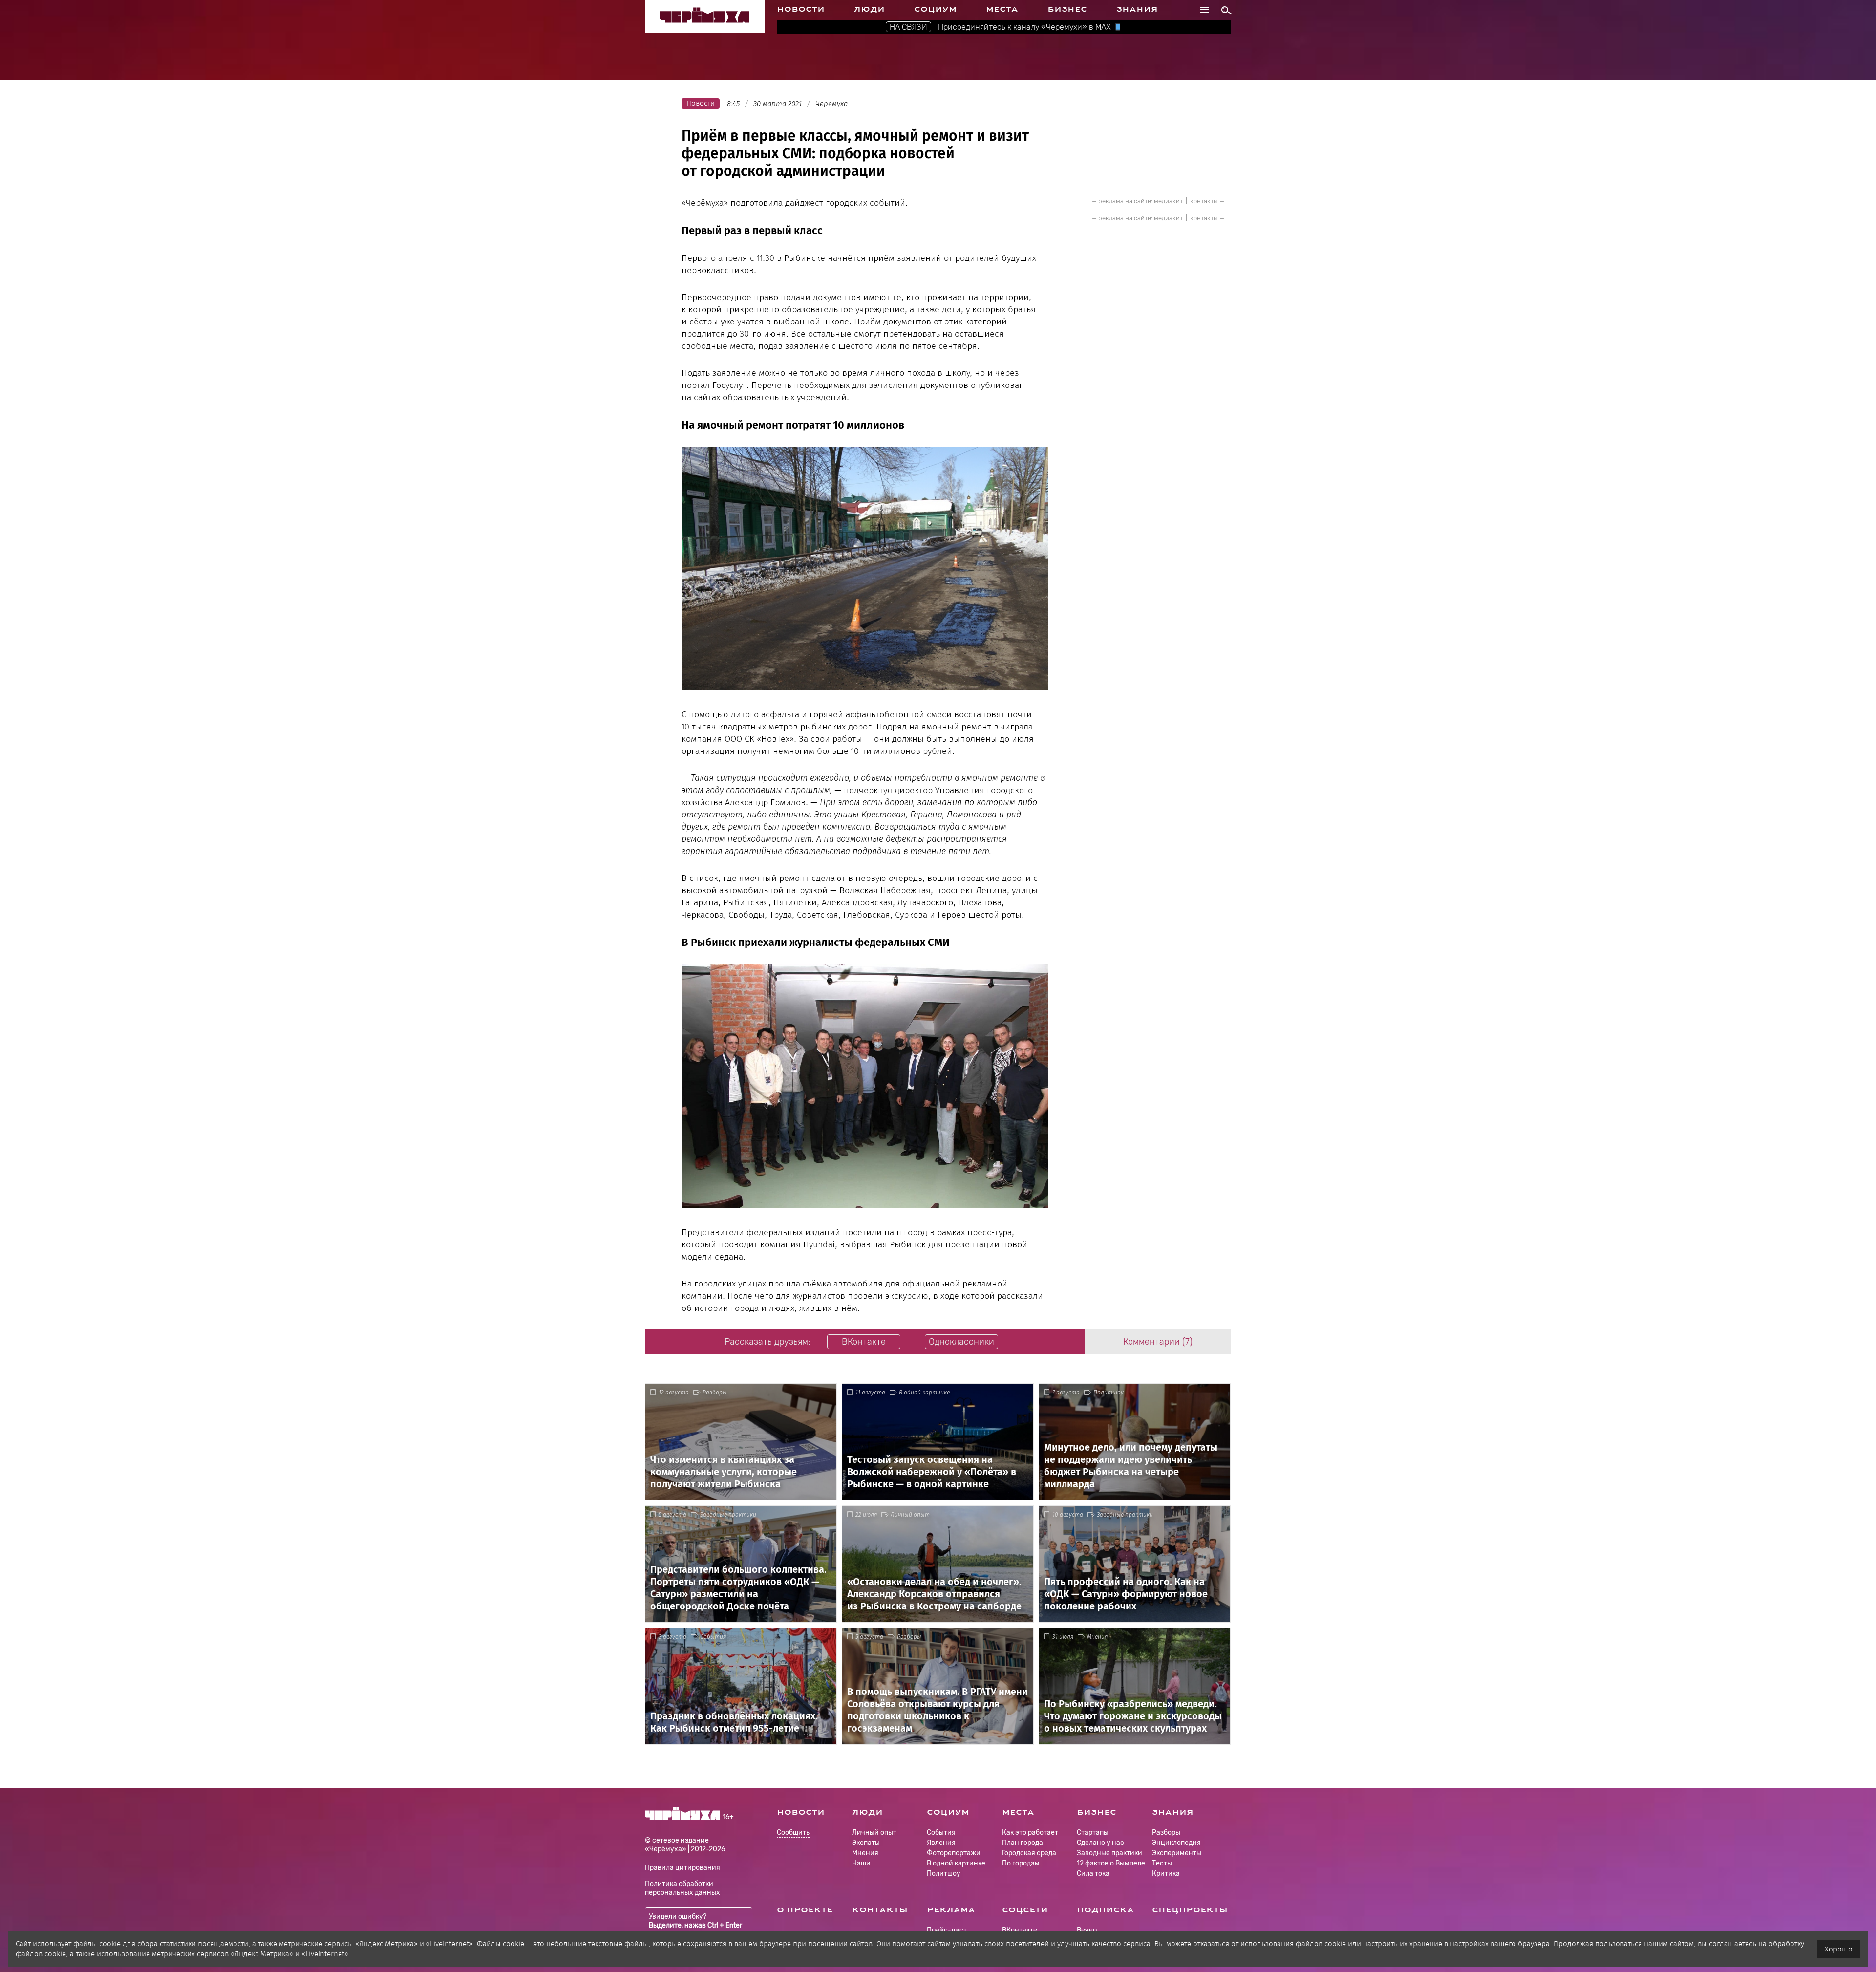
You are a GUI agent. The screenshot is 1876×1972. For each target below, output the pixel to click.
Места (1002, 9)
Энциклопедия (1176, 1843)
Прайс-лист (947, 1930)
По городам (1021, 1863)
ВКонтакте (1020, 1930)
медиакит (1168, 201)
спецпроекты (1190, 1910)
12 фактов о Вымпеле (1111, 1863)
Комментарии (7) (1158, 1342)
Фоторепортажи (954, 1853)
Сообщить (793, 1833)
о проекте (805, 1910)
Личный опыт (910, 1515)
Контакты (880, 1910)
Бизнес (1067, 9)
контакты (1204, 201)
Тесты (1162, 1863)
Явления (941, 1843)
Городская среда (1029, 1853)
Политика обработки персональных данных (682, 1888)
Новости (801, 9)
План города (1023, 1843)
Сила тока (1093, 1874)
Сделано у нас (1100, 1843)
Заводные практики (728, 1515)
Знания (1137, 9)
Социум (935, 9)
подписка (1105, 1910)
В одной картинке (924, 1393)
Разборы (715, 1393)
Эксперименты (1177, 1853)
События (713, 1637)
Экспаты (866, 1843)
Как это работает (1030, 1833)
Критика (1166, 1874)
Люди (869, 9)
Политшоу (1109, 1393)
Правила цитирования (682, 1868)
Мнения (1097, 1637)
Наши (861, 1863)
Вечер (1087, 1930)
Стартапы (1093, 1833)
